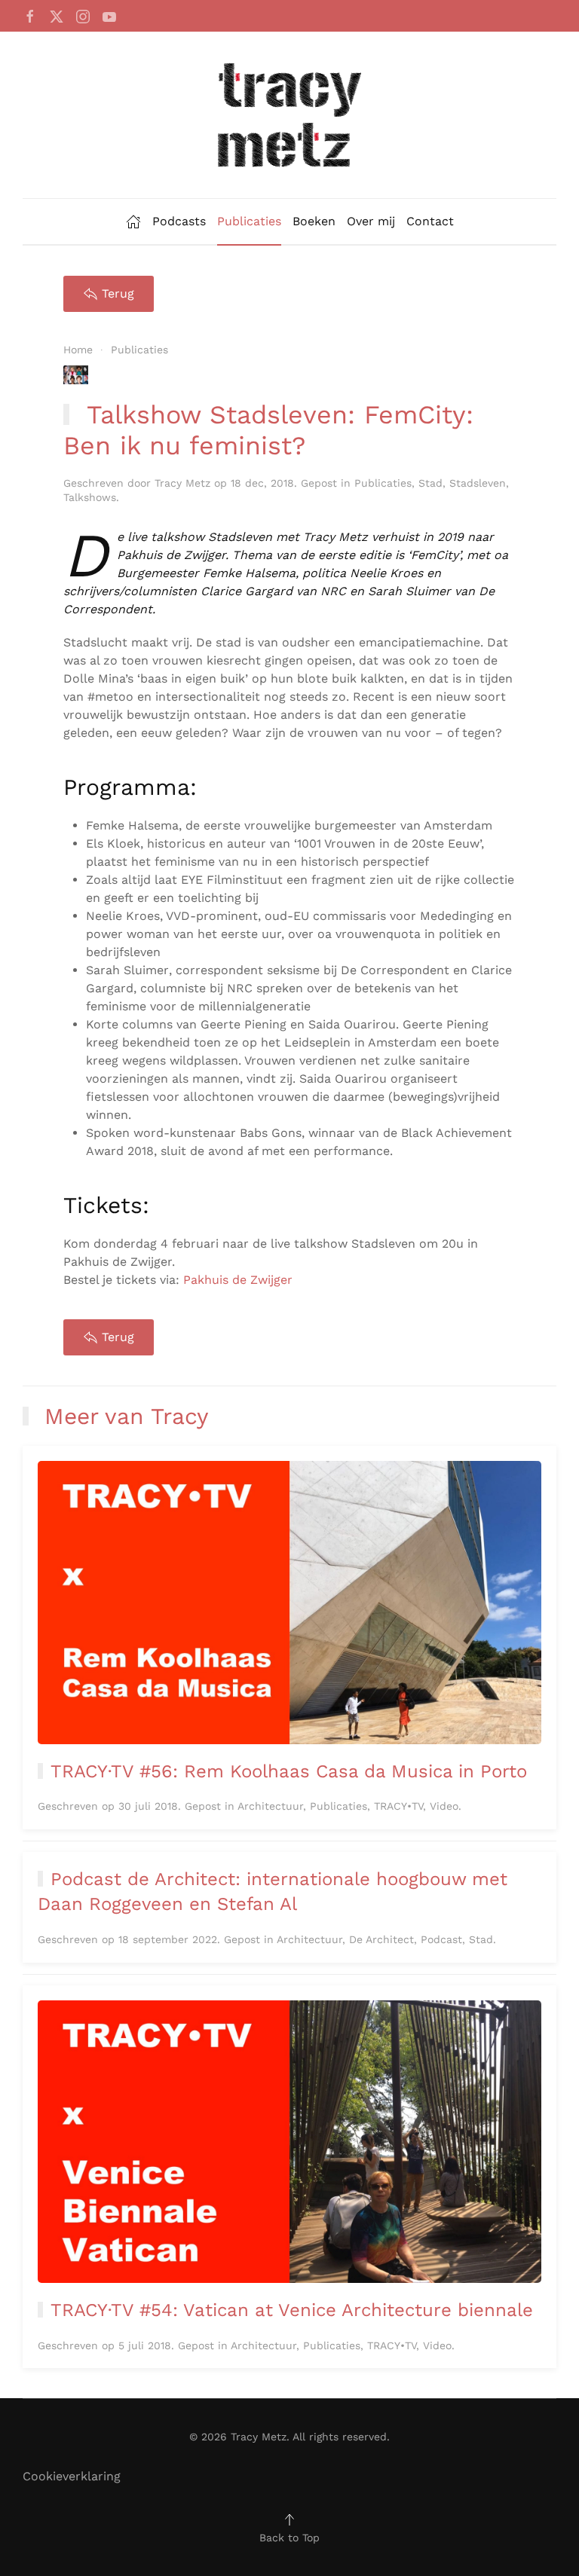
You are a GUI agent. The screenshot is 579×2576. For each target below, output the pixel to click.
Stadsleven (478, 483)
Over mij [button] (371, 221)
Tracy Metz (182, 483)
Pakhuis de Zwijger (238, 1280)
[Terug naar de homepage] (289, 115)
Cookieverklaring (72, 2476)
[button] (289, 2519)
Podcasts (179, 221)
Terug (118, 293)
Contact (430, 221)
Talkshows (90, 497)
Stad (430, 483)
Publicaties (249, 221)
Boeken (314, 221)
